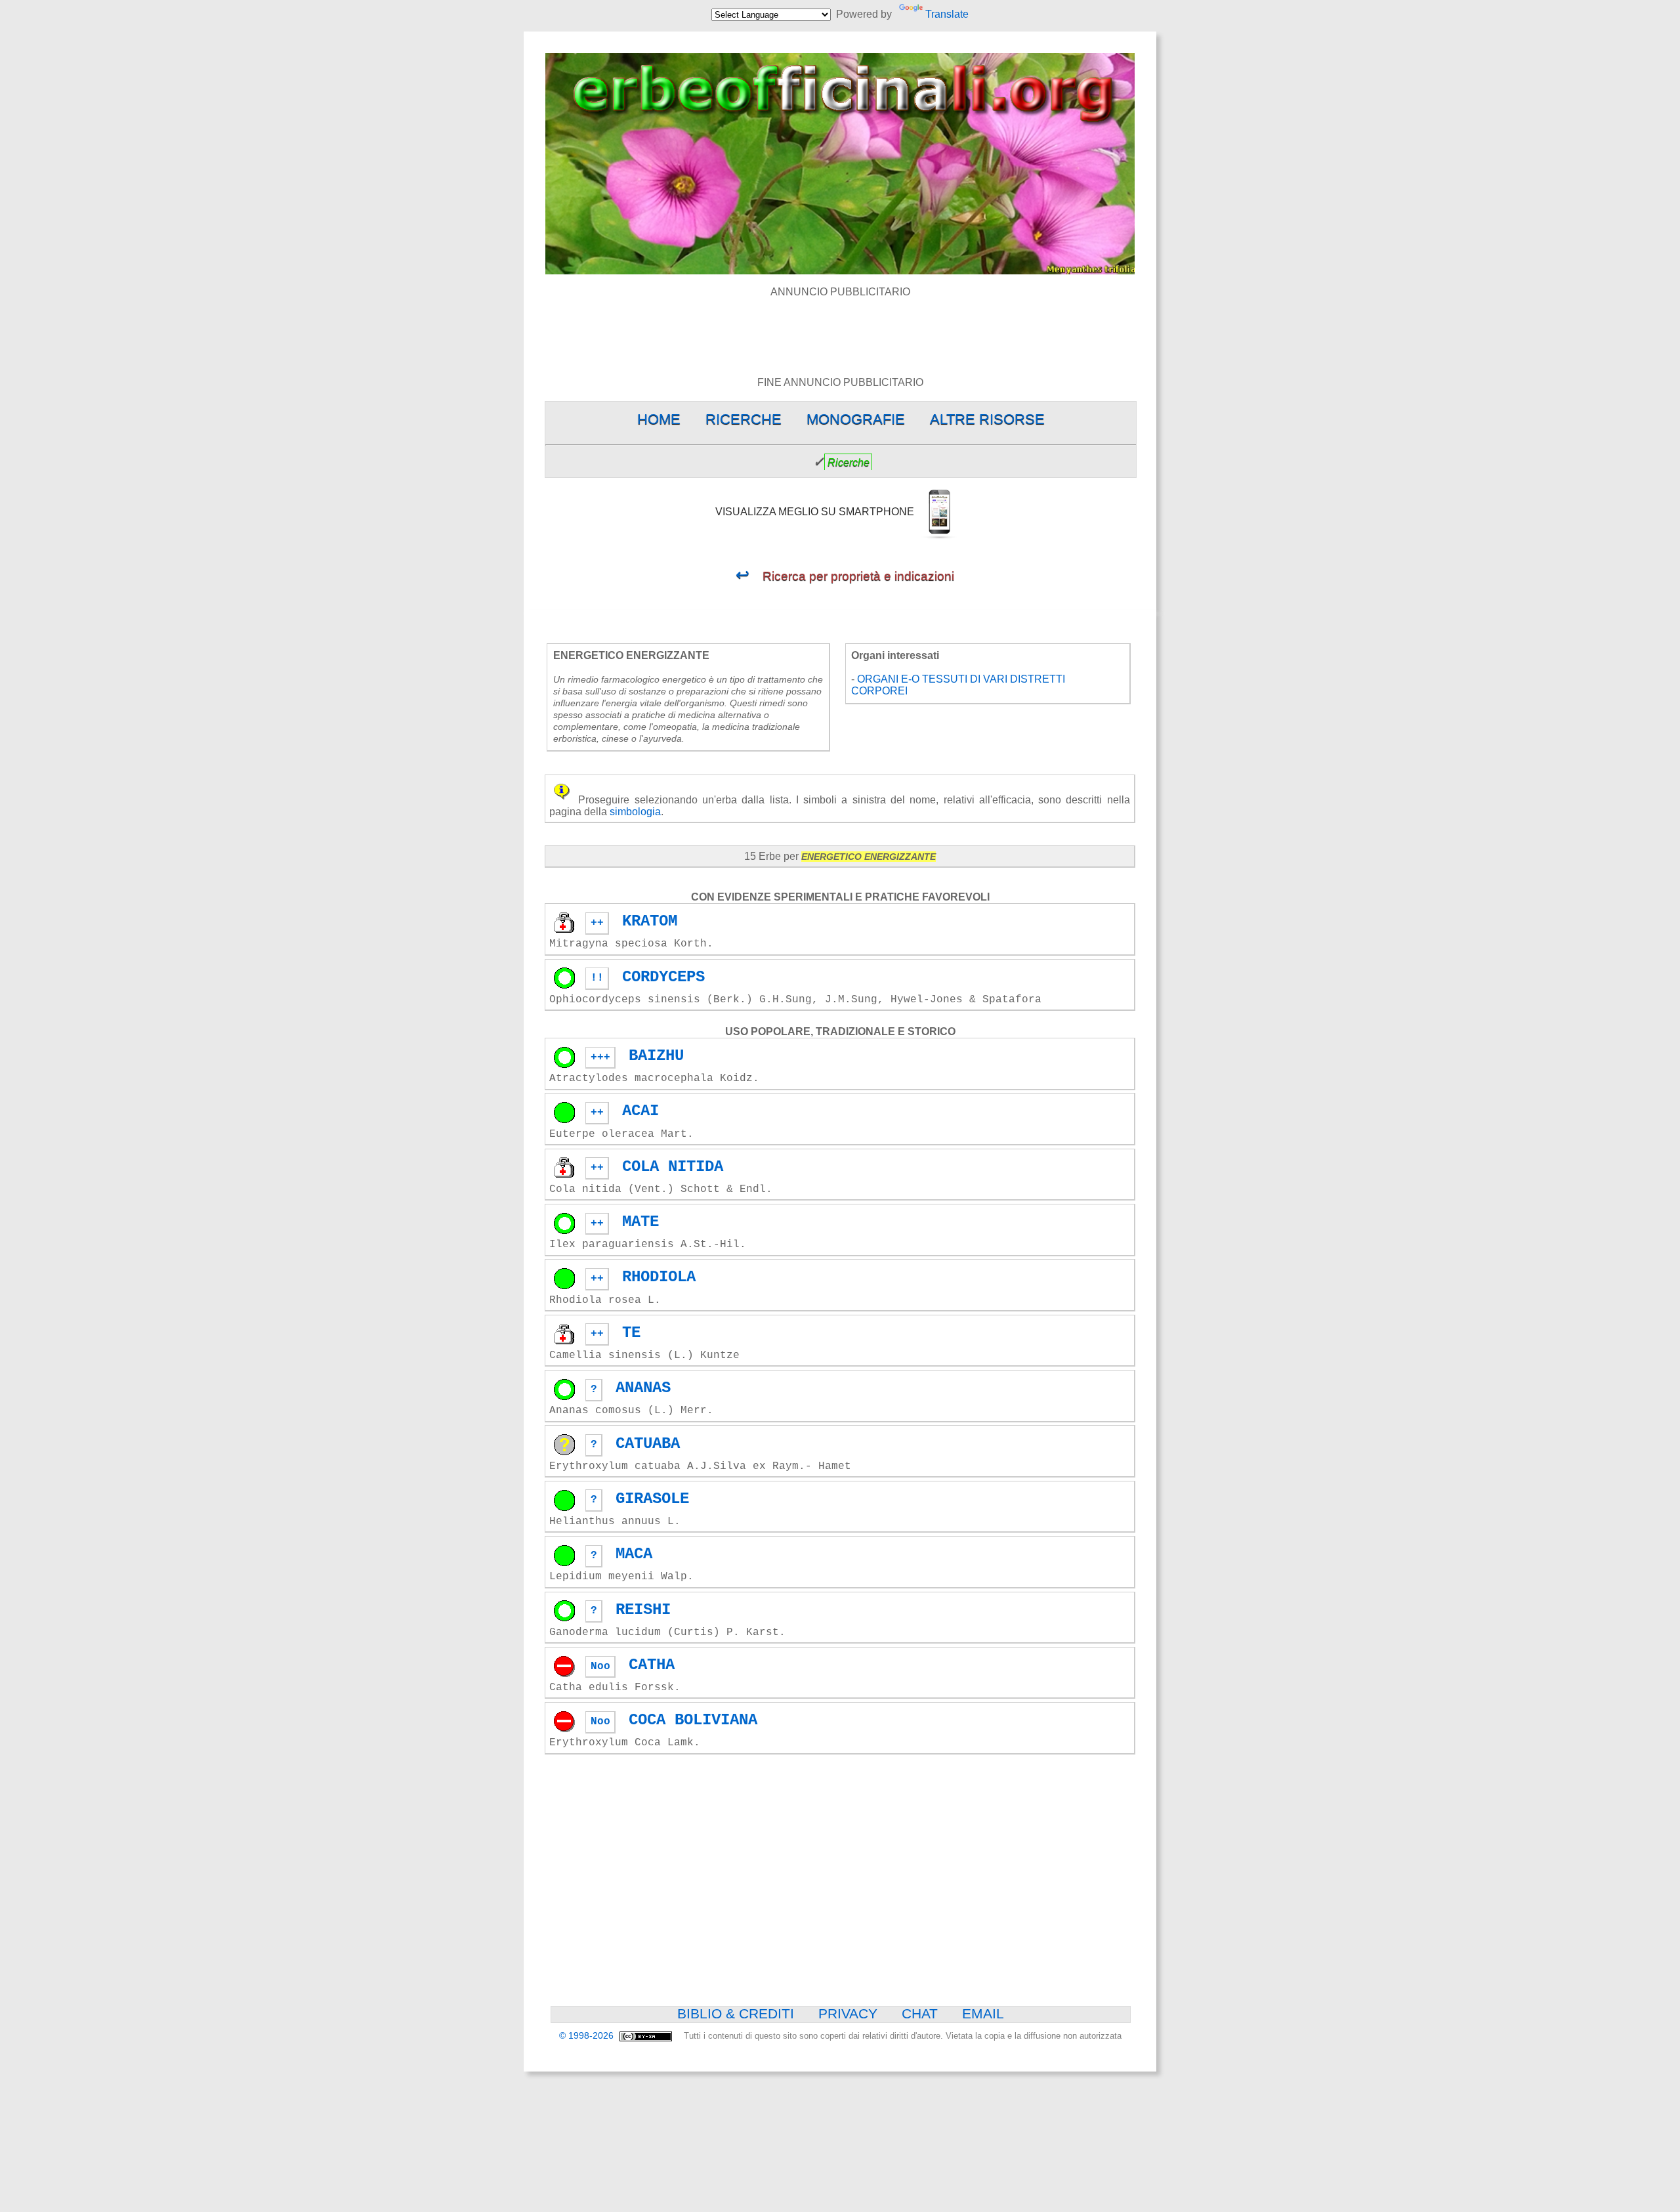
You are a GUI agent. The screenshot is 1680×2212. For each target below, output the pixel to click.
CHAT (920, 2014)
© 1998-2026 (588, 2036)
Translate (947, 14)
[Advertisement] (840, 328)
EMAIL (983, 2014)
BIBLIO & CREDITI (736, 2014)
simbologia (635, 812)
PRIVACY (848, 2014)
